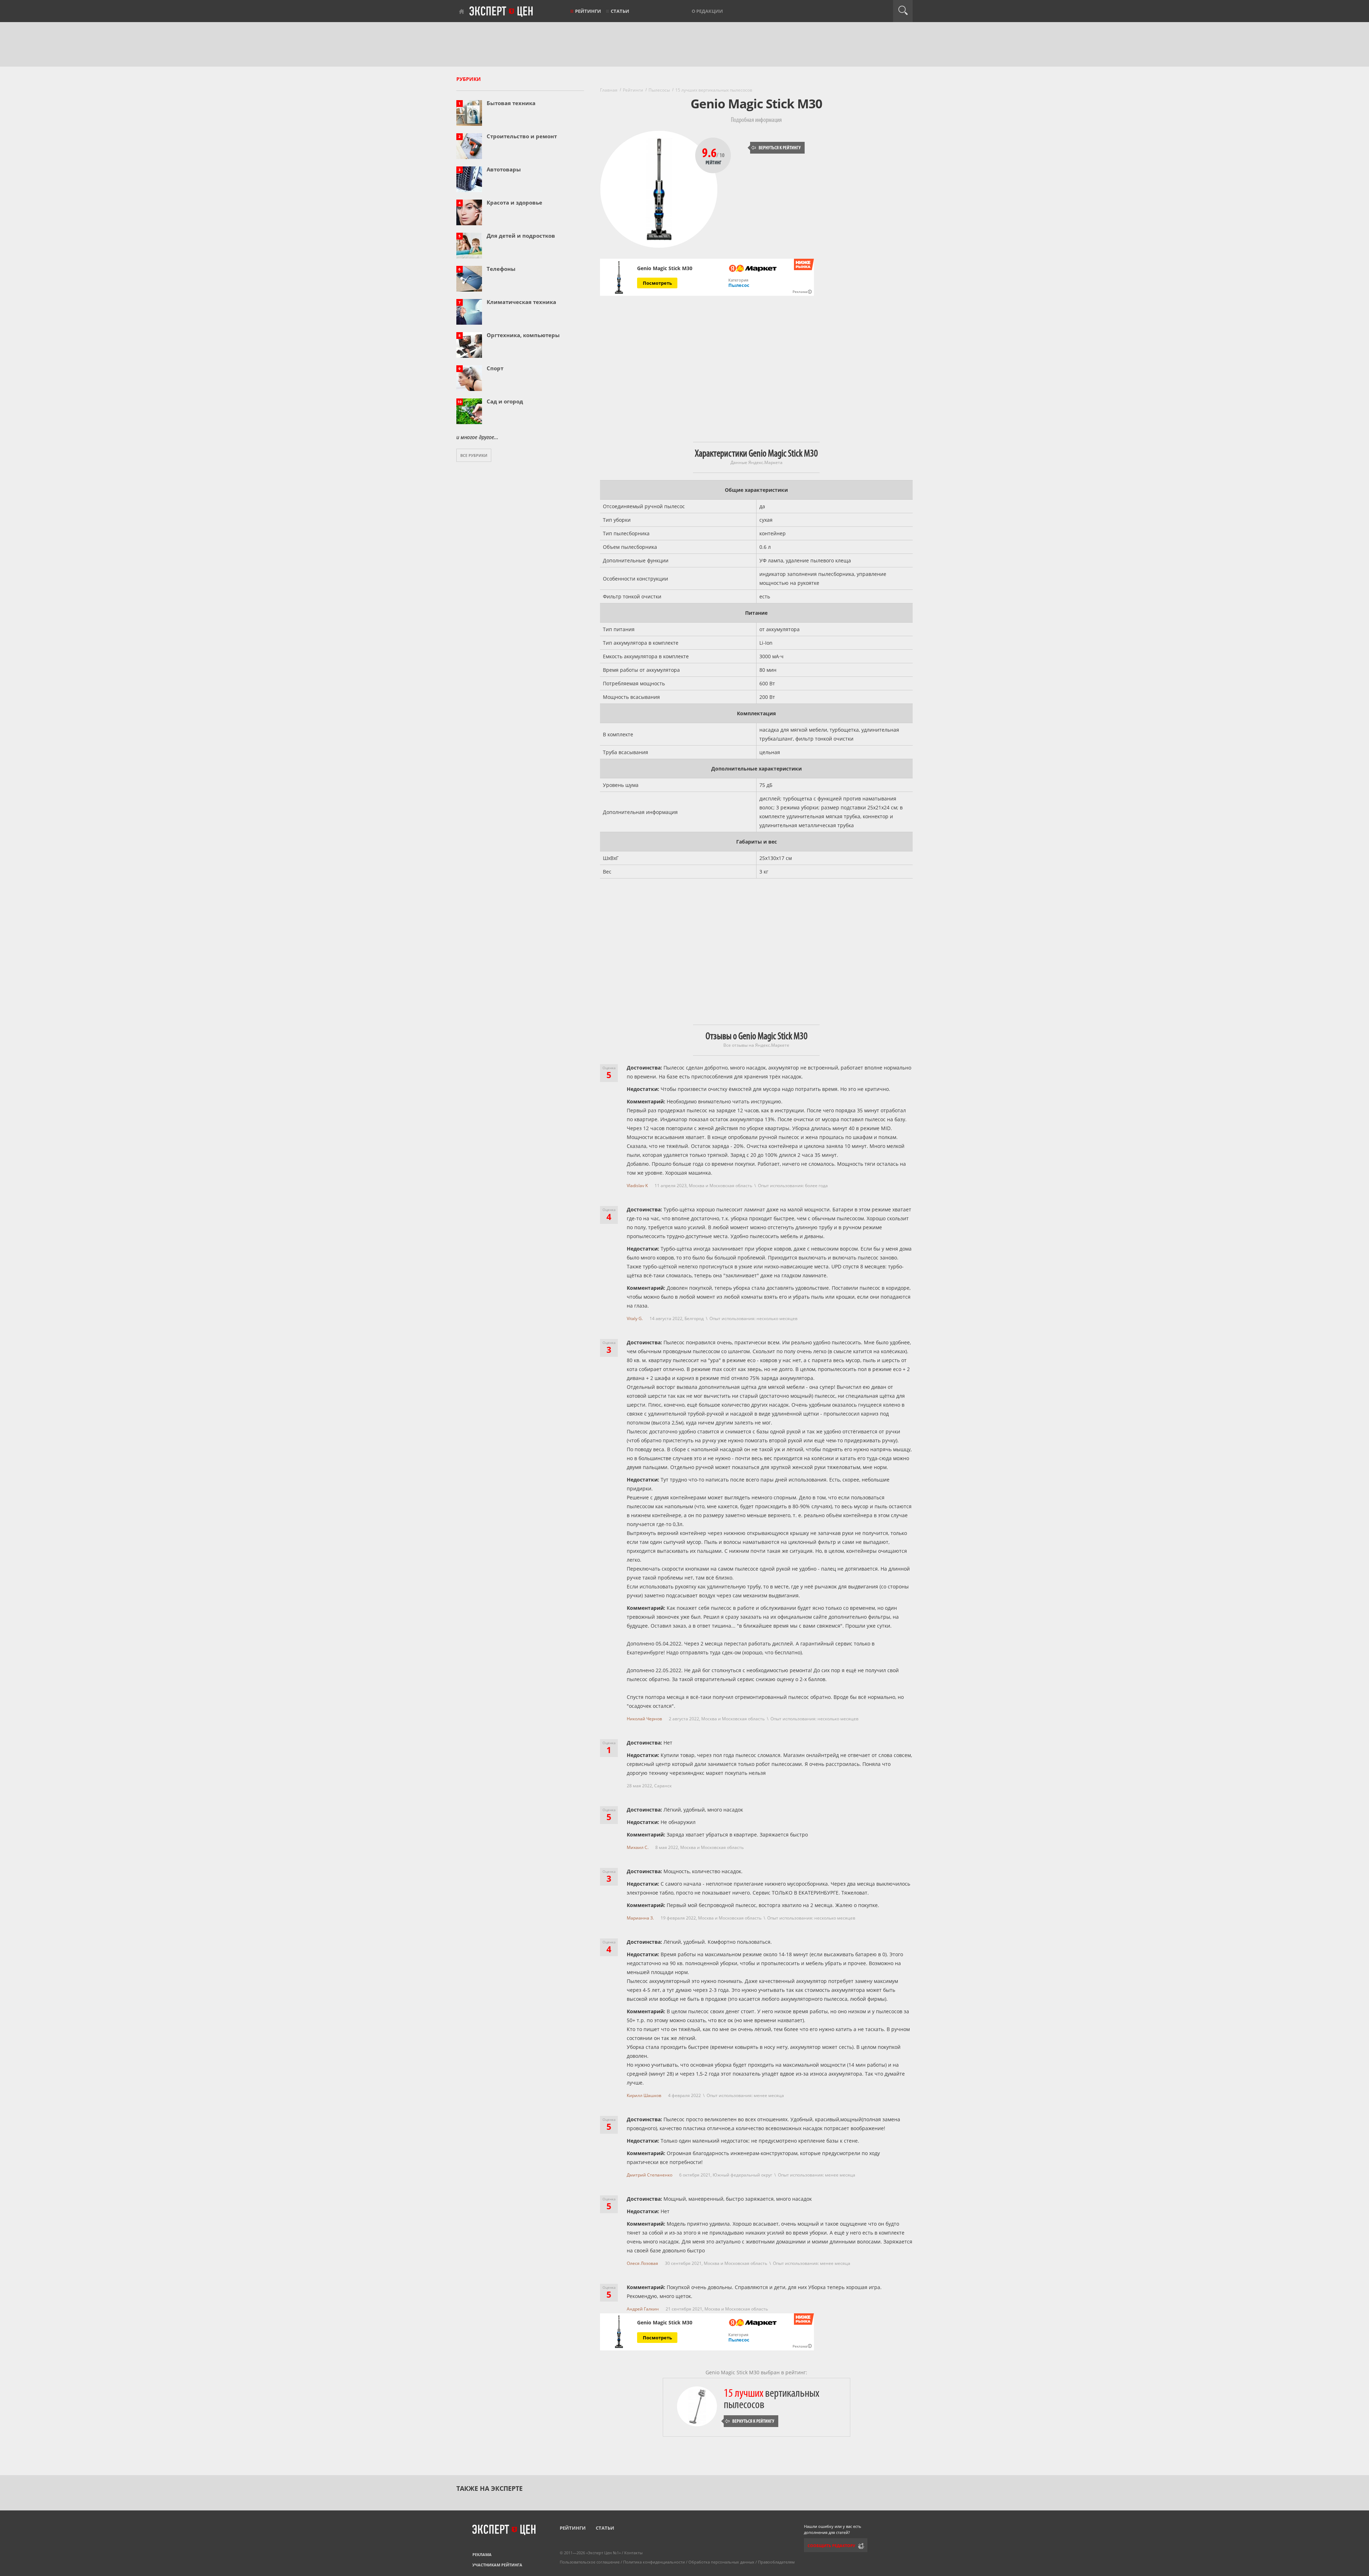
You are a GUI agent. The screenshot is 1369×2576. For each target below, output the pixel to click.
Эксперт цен (502, 12)
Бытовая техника (511, 103)
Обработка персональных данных (721, 2562)
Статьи (620, 11)
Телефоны (501, 269)
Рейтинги (588, 11)
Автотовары (504, 169)
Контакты (633, 2553)
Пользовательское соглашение (590, 2562)
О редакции (707, 11)
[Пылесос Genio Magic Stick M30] (619, 277)
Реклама (482, 2554)
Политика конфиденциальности (654, 2562)
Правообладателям (776, 2562)
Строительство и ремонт (522, 136)
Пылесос (739, 285)
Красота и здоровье (514, 202)
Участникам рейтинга (497, 2565)
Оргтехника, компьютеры (523, 335)
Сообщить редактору (831, 2546)
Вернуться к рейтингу (776, 148)
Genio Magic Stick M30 (665, 268)
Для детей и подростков (521, 236)
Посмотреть (657, 283)
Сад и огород (505, 401)
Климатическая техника (521, 302)
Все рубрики (474, 455)
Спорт (495, 368)
